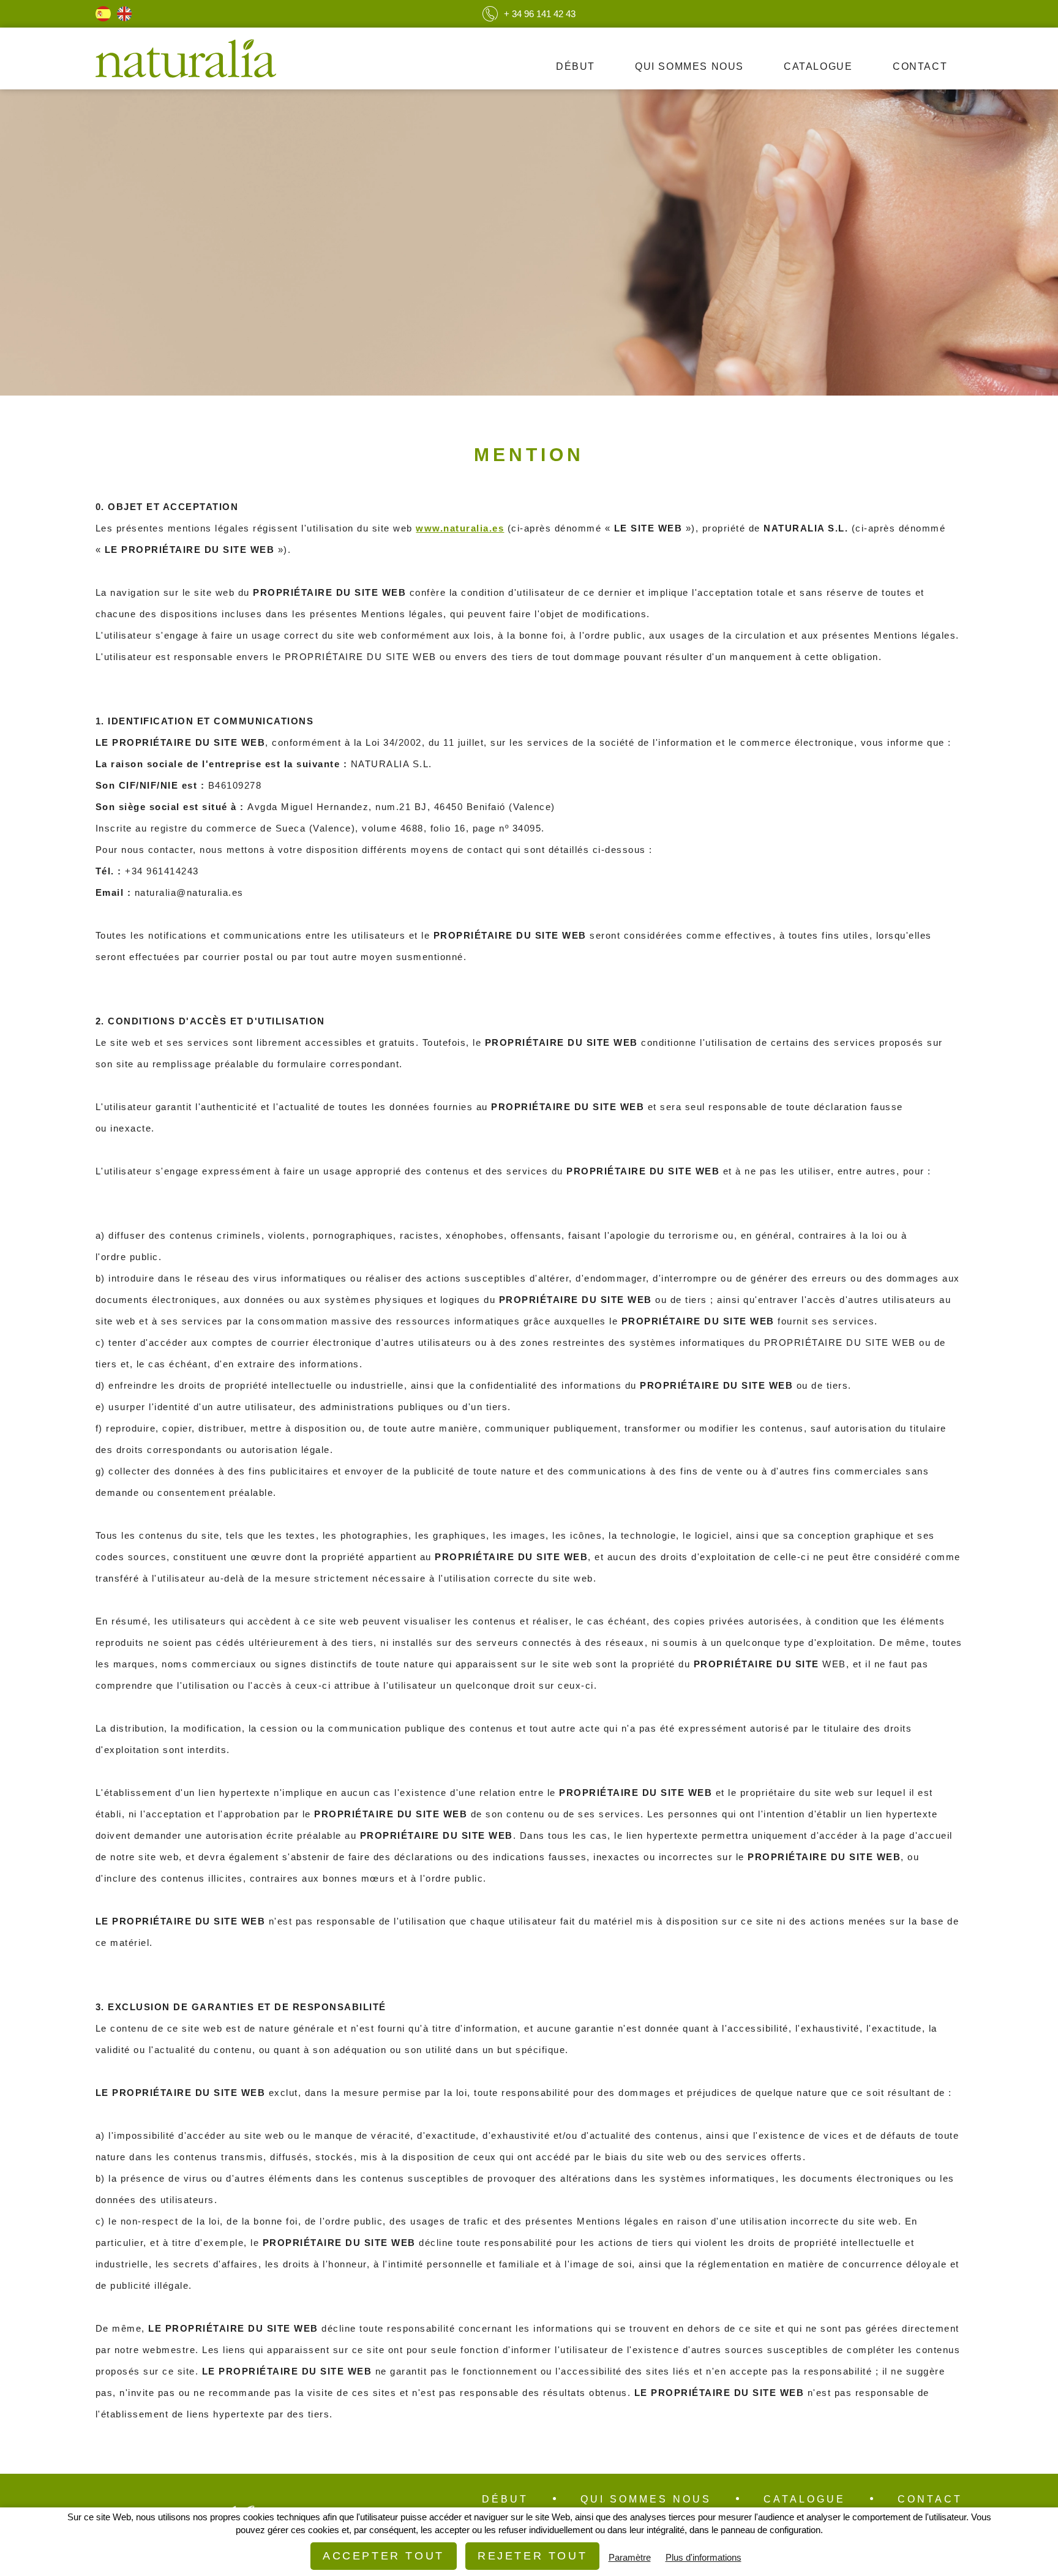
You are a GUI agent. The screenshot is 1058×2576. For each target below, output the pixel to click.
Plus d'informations (703, 2557)
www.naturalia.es (460, 528)
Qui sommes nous (689, 66)
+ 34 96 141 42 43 (540, 14)
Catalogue (818, 66)
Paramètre (630, 2557)
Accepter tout (384, 2556)
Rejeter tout (532, 2556)
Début (576, 66)
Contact (920, 66)
